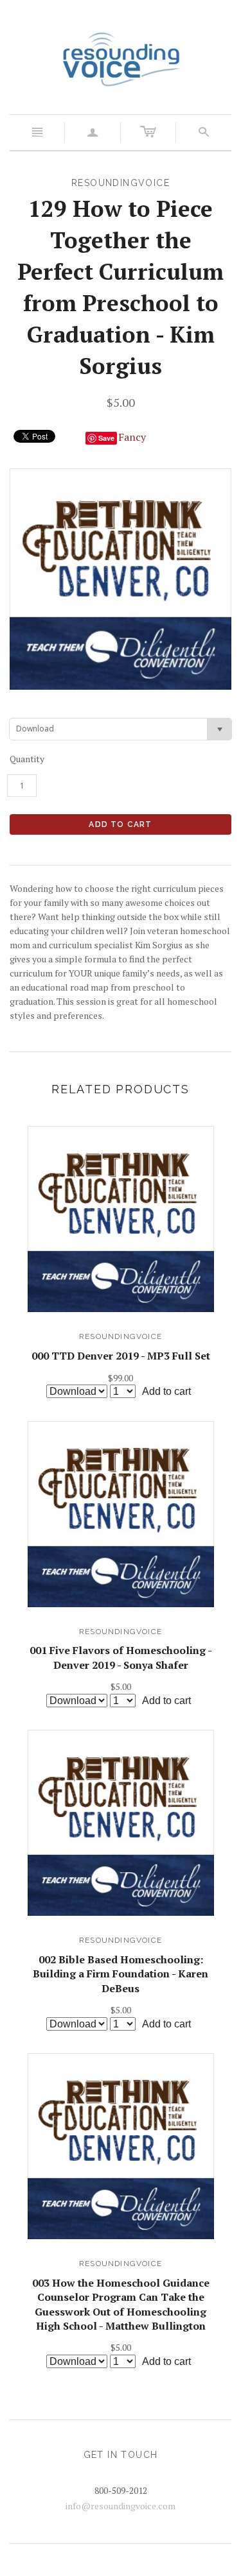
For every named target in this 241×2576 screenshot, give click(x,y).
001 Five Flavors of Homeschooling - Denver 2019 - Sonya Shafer (121, 1657)
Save (106, 438)
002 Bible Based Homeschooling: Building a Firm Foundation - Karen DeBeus (121, 1974)
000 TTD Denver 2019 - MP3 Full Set (121, 1356)
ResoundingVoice (121, 1336)
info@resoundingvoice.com (121, 2506)
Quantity (27, 759)
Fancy (132, 437)
